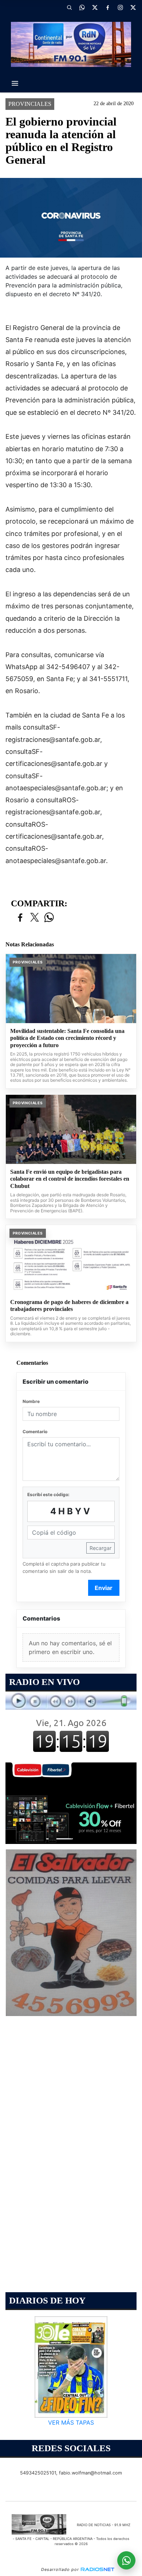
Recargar (100, 1548)
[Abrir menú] (15, 83)
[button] (69, 7)
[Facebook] (107, 7)
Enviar (104, 1588)
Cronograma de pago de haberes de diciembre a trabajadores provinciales (69, 1306)
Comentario (35, 1432)
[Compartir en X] (35, 918)
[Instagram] (120, 7)
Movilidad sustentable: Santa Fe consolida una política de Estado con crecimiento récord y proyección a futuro (67, 1038)
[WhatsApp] (82, 7)
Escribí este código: (48, 1494)
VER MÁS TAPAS (71, 2422)
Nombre (31, 1401)
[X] (95, 7)
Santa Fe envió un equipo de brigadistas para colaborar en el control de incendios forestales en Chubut (70, 1179)
